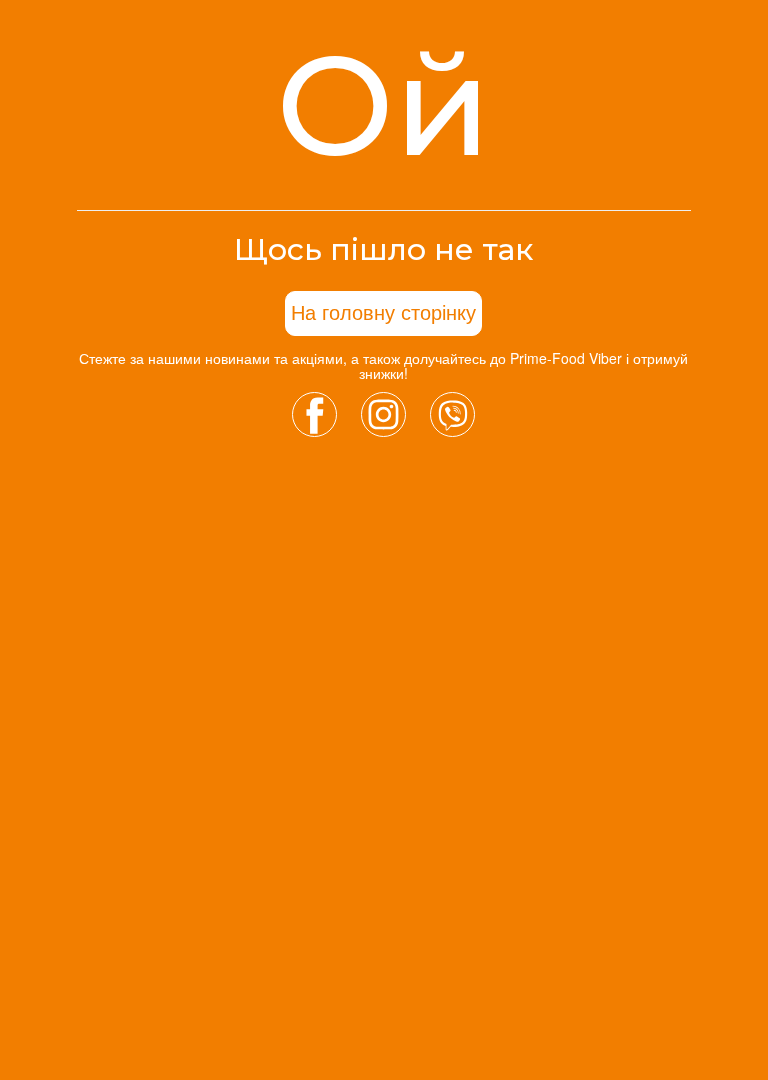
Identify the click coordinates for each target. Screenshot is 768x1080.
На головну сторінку (383, 313)
